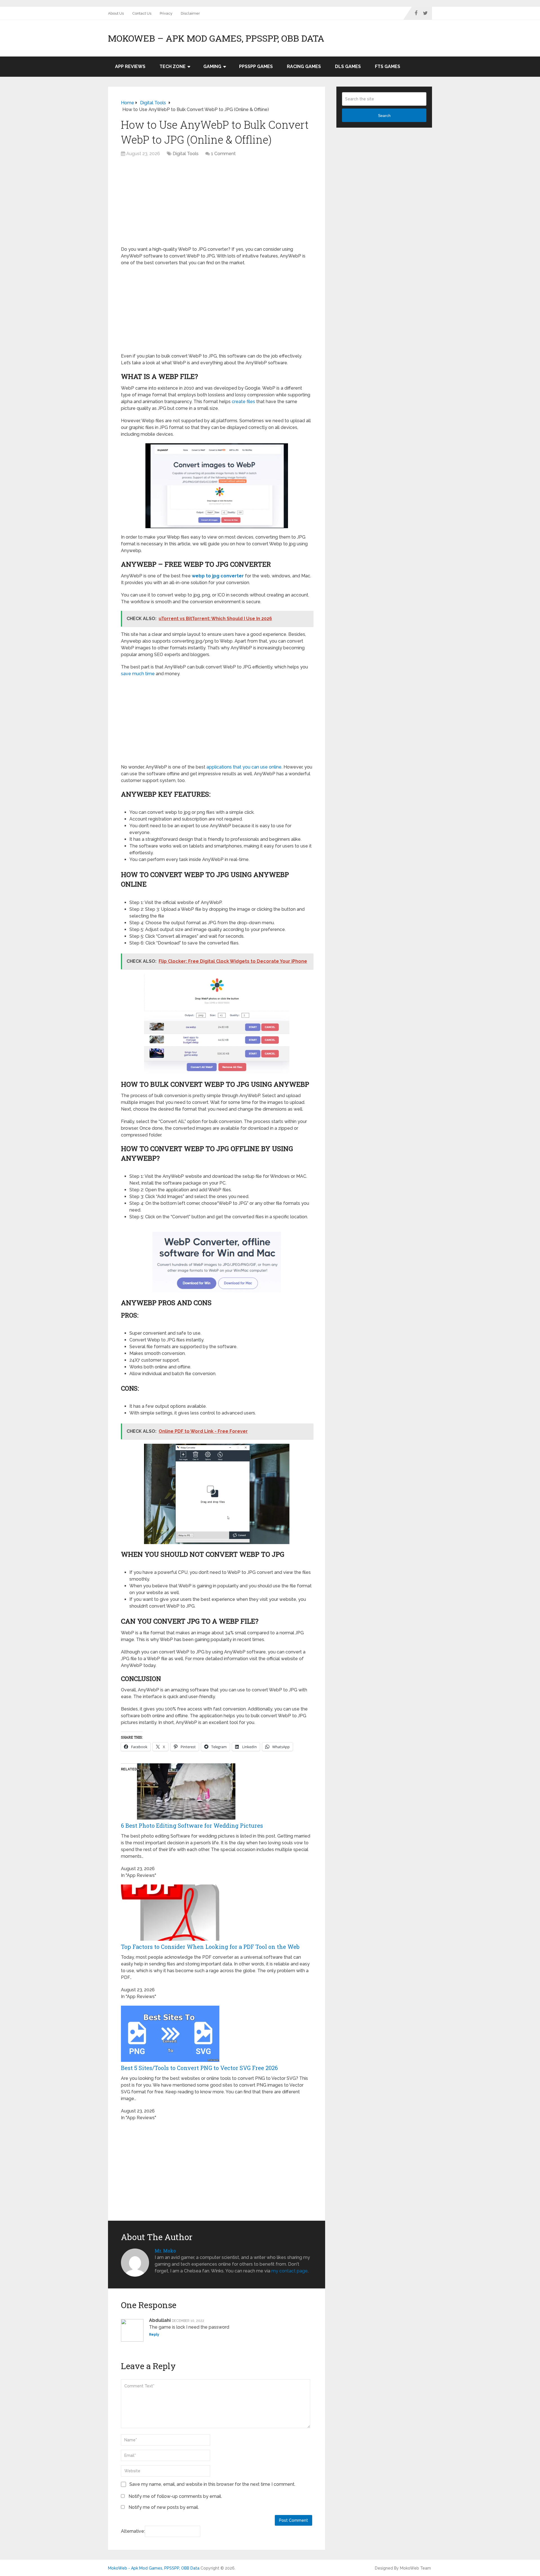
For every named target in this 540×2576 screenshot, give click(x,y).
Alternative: (133, 2531)
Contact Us (142, 13)
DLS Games (348, 66)
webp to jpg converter (218, 576)
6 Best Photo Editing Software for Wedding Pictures (192, 1825)
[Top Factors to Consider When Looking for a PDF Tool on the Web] (170, 1939)
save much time (138, 674)
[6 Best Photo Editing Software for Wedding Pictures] (186, 1818)
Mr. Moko (165, 2251)
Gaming (212, 66)
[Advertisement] (217, 204)
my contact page (290, 2271)
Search (384, 116)
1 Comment (223, 154)
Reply (154, 2335)
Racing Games (304, 66)
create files (243, 402)
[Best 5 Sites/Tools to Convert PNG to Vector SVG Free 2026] (170, 2060)
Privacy (166, 13)
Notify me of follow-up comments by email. (175, 2496)
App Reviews (130, 66)
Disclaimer (190, 13)
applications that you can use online (244, 767)
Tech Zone (173, 66)
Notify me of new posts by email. (164, 2507)
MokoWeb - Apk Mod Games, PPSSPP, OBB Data (154, 2568)
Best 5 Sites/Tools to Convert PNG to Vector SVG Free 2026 (199, 2068)
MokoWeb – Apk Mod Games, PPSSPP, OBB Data (216, 38)
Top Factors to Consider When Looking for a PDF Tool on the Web (210, 1947)
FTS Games (388, 66)
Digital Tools (186, 154)
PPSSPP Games (256, 66)
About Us (116, 13)
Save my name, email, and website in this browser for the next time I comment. (212, 2484)
